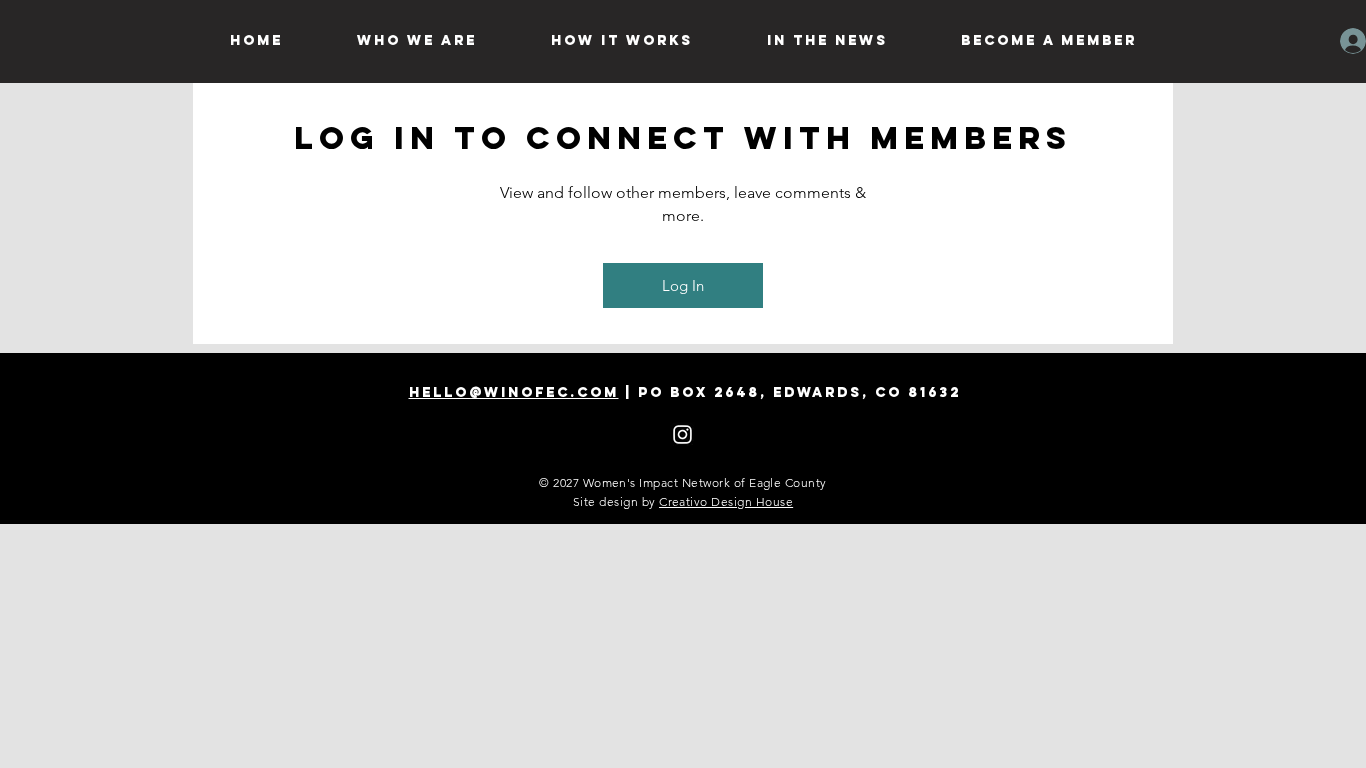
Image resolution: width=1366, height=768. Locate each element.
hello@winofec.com (514, 392)
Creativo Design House (726, 501)
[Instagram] (682, 434)
